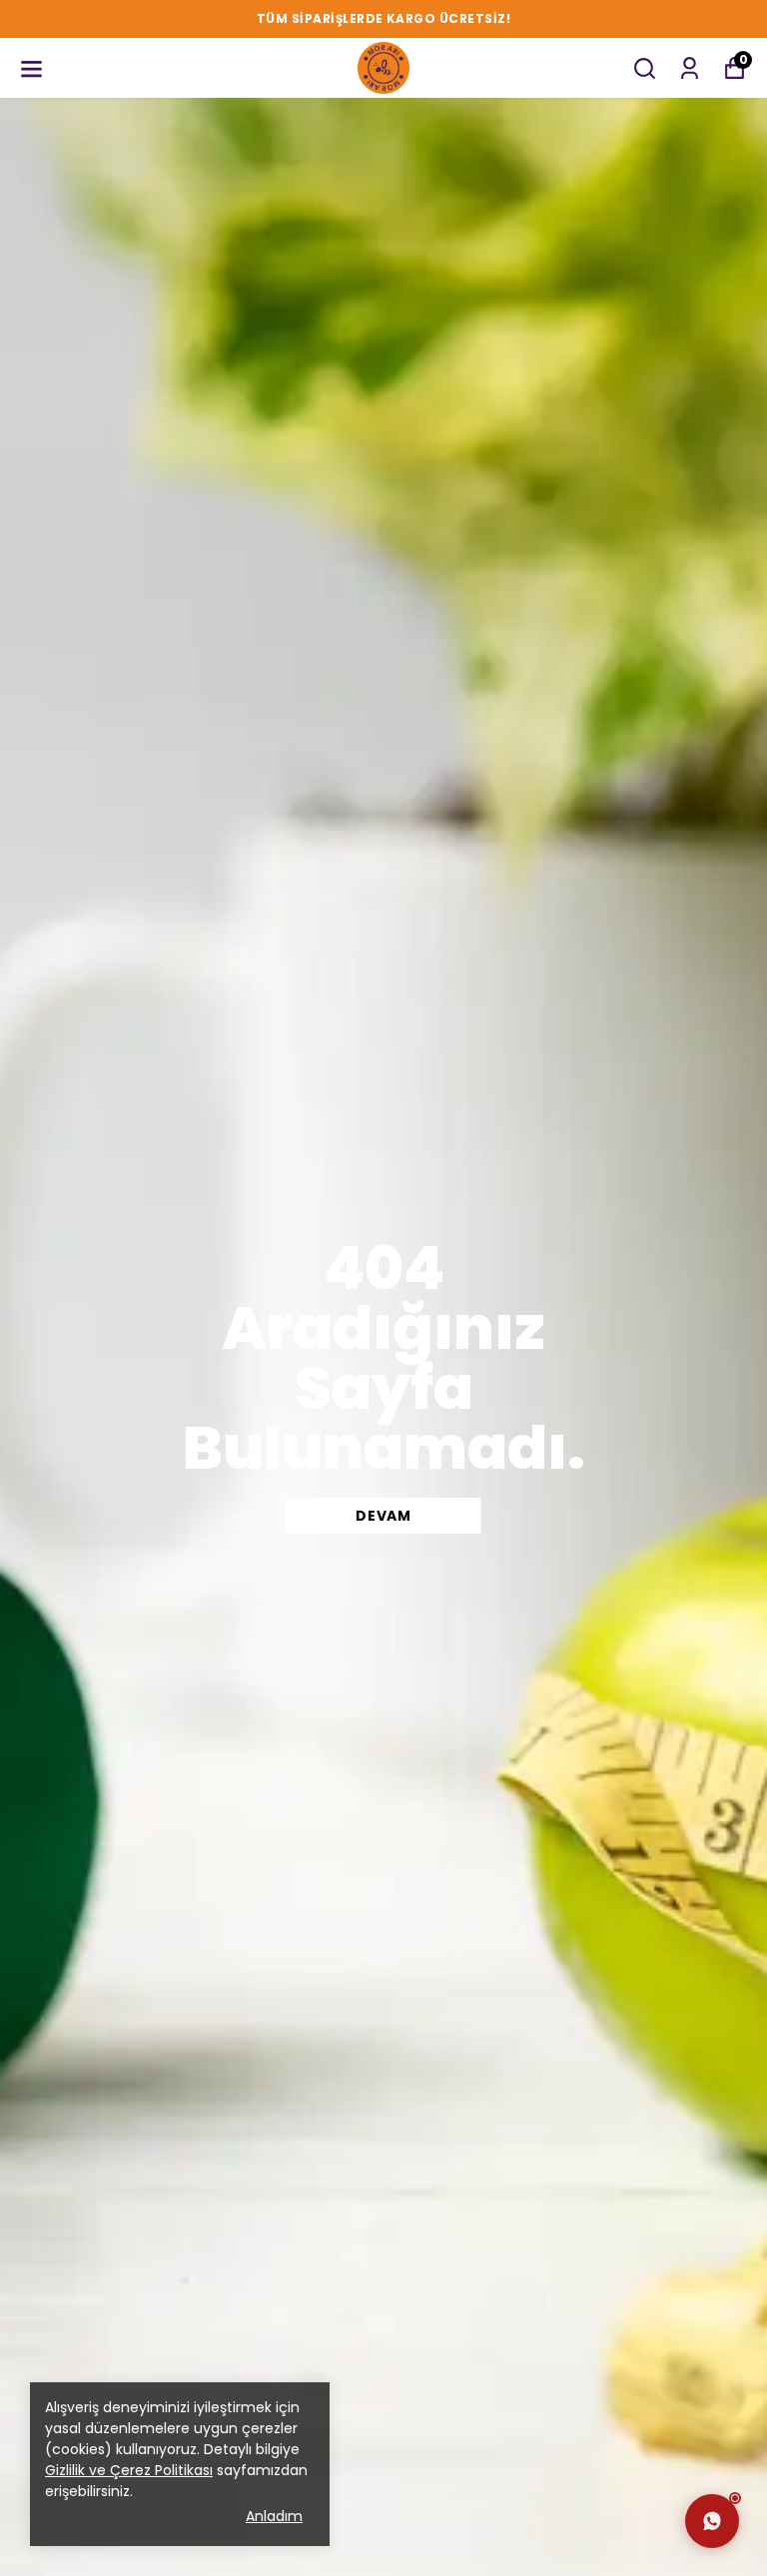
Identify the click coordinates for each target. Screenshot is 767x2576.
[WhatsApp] (712, 2521)
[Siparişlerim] (690, 68)
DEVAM (383, 1516)
